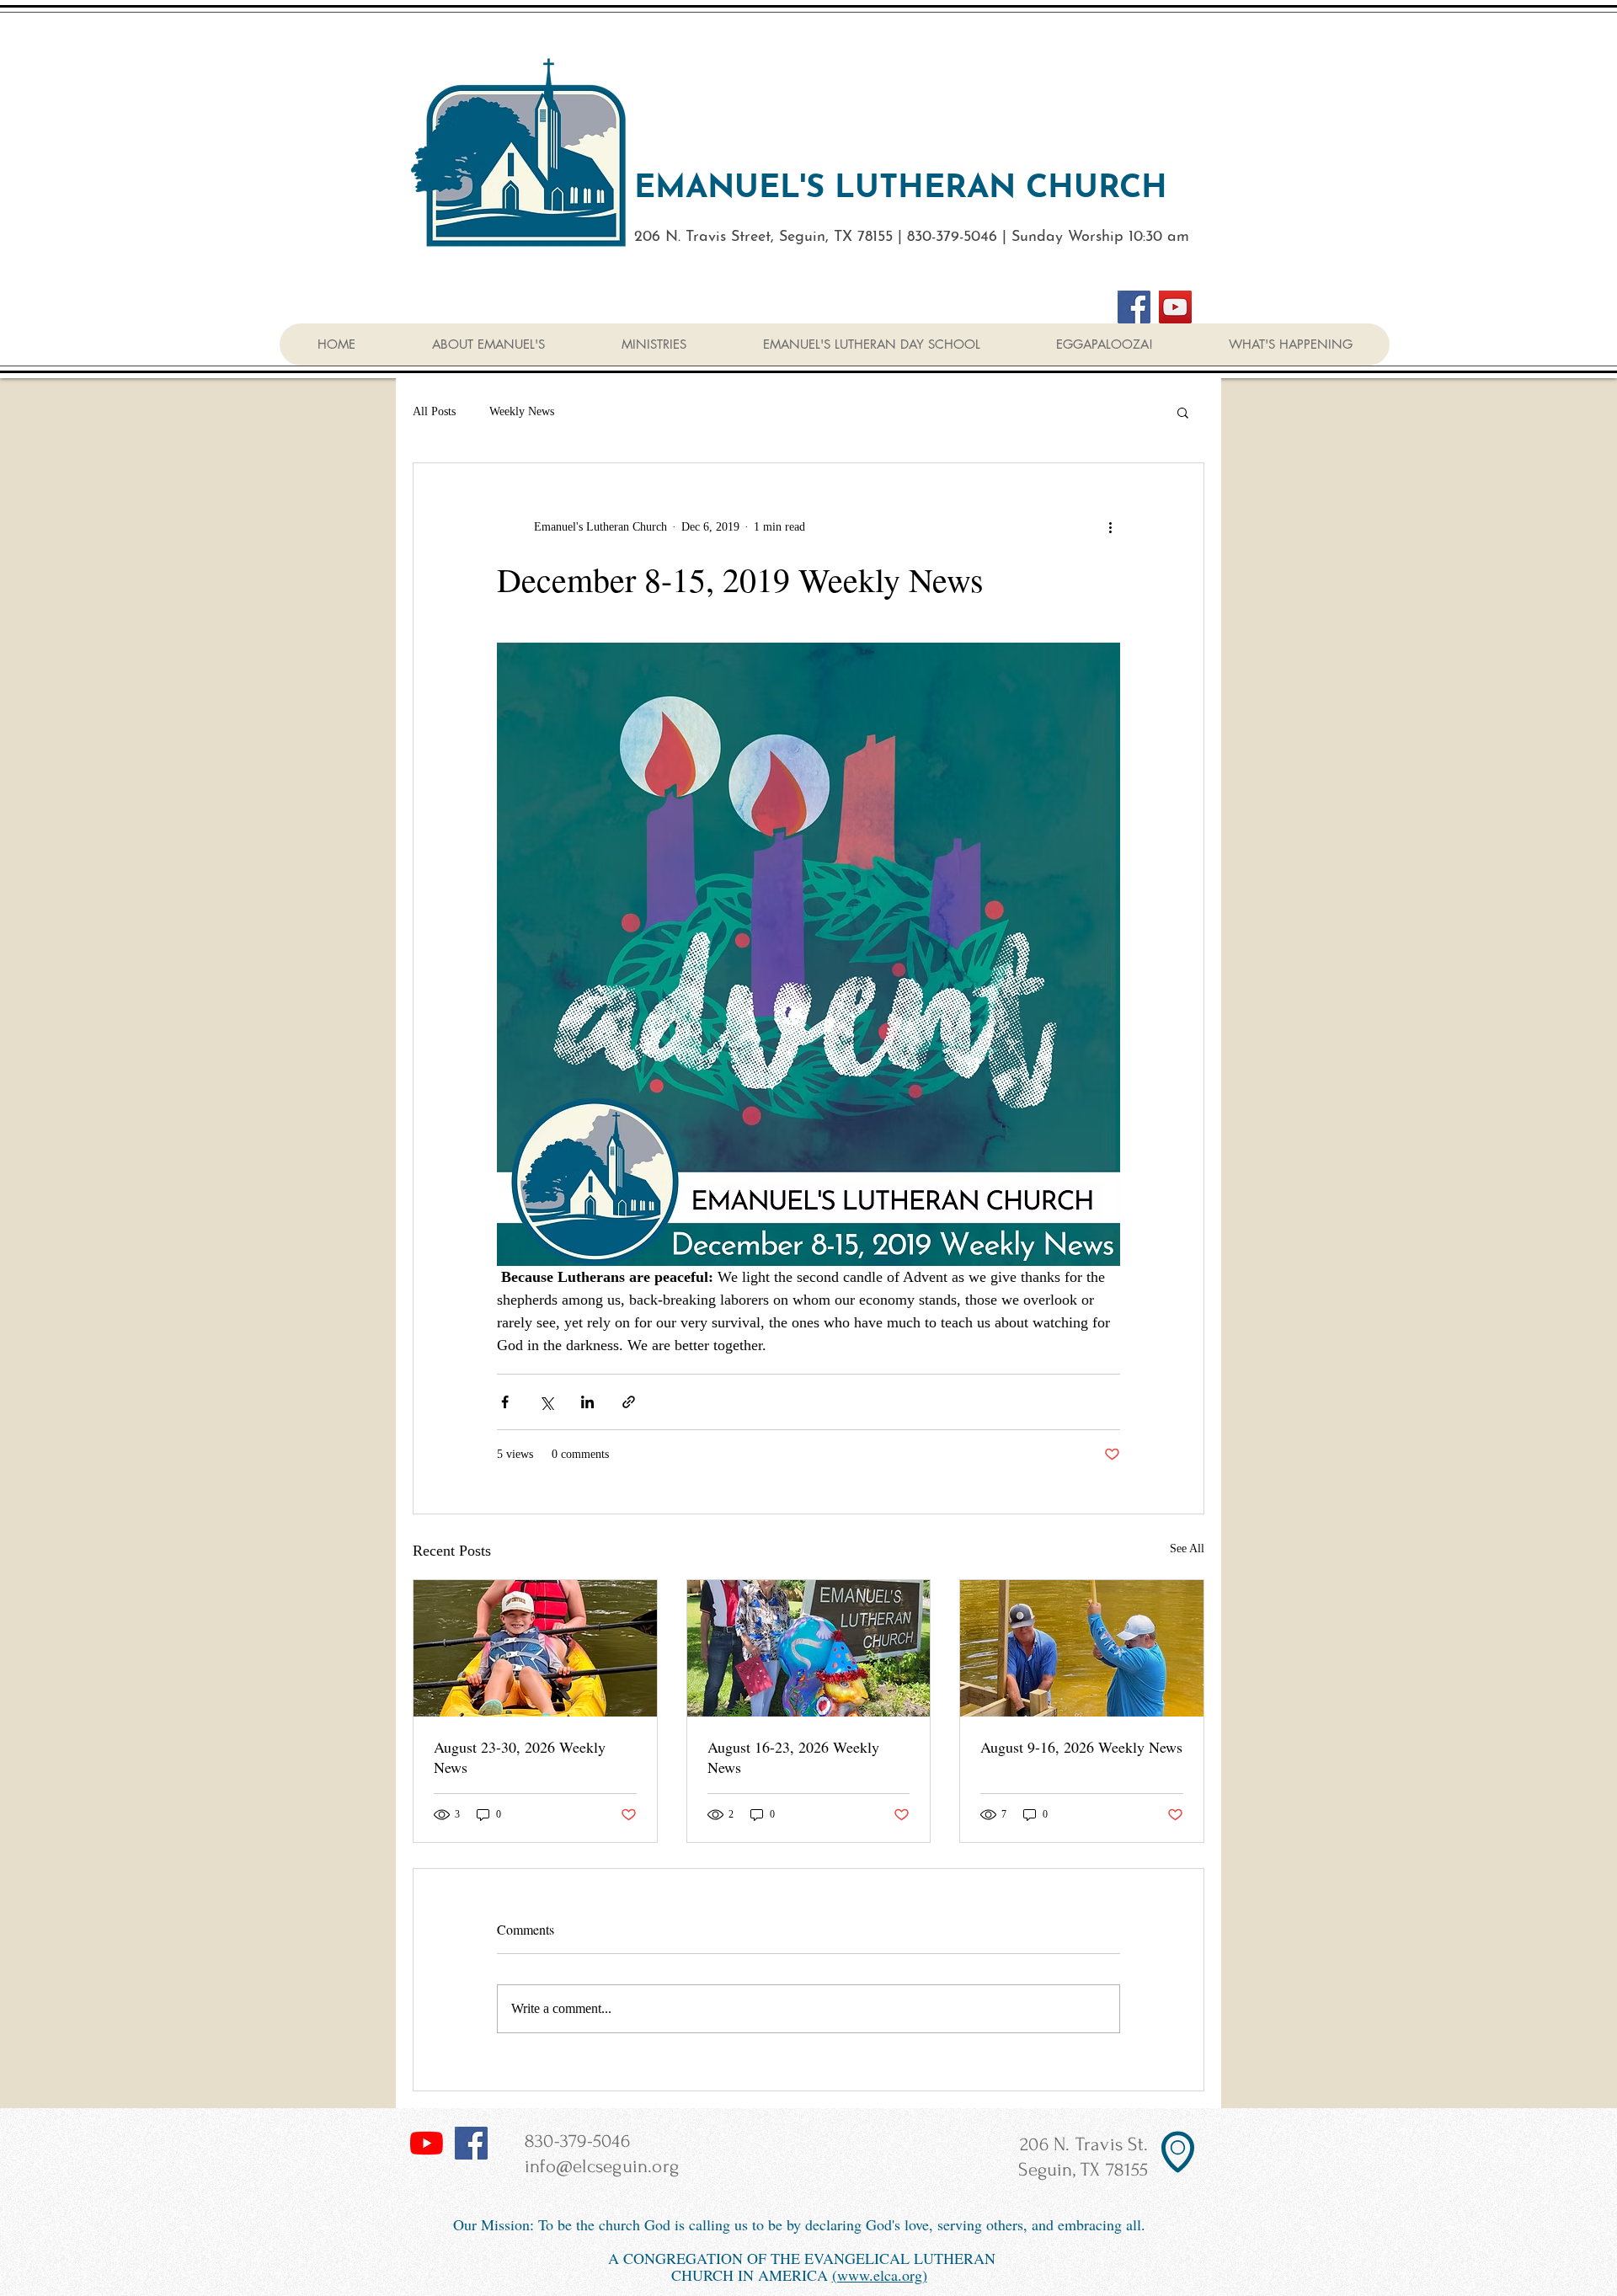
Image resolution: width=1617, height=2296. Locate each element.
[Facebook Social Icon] (471, 2143)
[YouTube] (1175, 307)
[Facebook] (1134, 307)
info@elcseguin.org (602, 2166)
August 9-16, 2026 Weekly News (1081, 1747)
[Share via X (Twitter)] (546, 1402)
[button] (1290, 344)
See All (1187, 1548)
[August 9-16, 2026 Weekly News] (1082, 1648)
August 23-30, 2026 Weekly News (520, 1757)
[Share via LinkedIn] (587, 1402)
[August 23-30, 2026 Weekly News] (535, 1648)
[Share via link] (629, 1402)
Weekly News (522, 411)
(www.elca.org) (880, 2275)
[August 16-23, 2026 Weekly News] (809, 1648)
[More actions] (1110, 527)
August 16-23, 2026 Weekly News (793, 1757)
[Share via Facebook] (505, 1402)
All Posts (434, 411)
